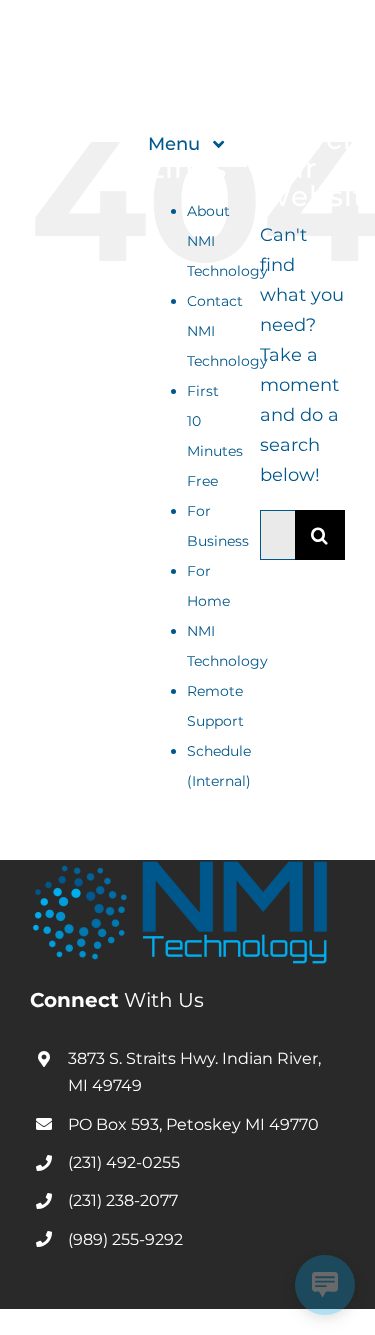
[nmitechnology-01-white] (188, 39)
